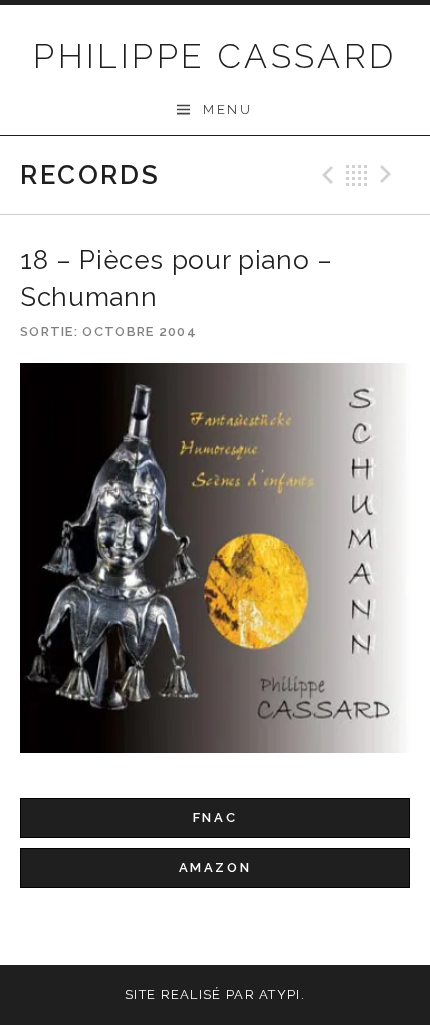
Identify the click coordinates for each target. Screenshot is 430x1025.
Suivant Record (389, 175)
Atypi (280, 994)
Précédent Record (325, 175)
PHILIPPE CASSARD (214, 56)
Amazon (215, 867)
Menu (227, 109)
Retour (357, 175)
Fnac (215, 817)
